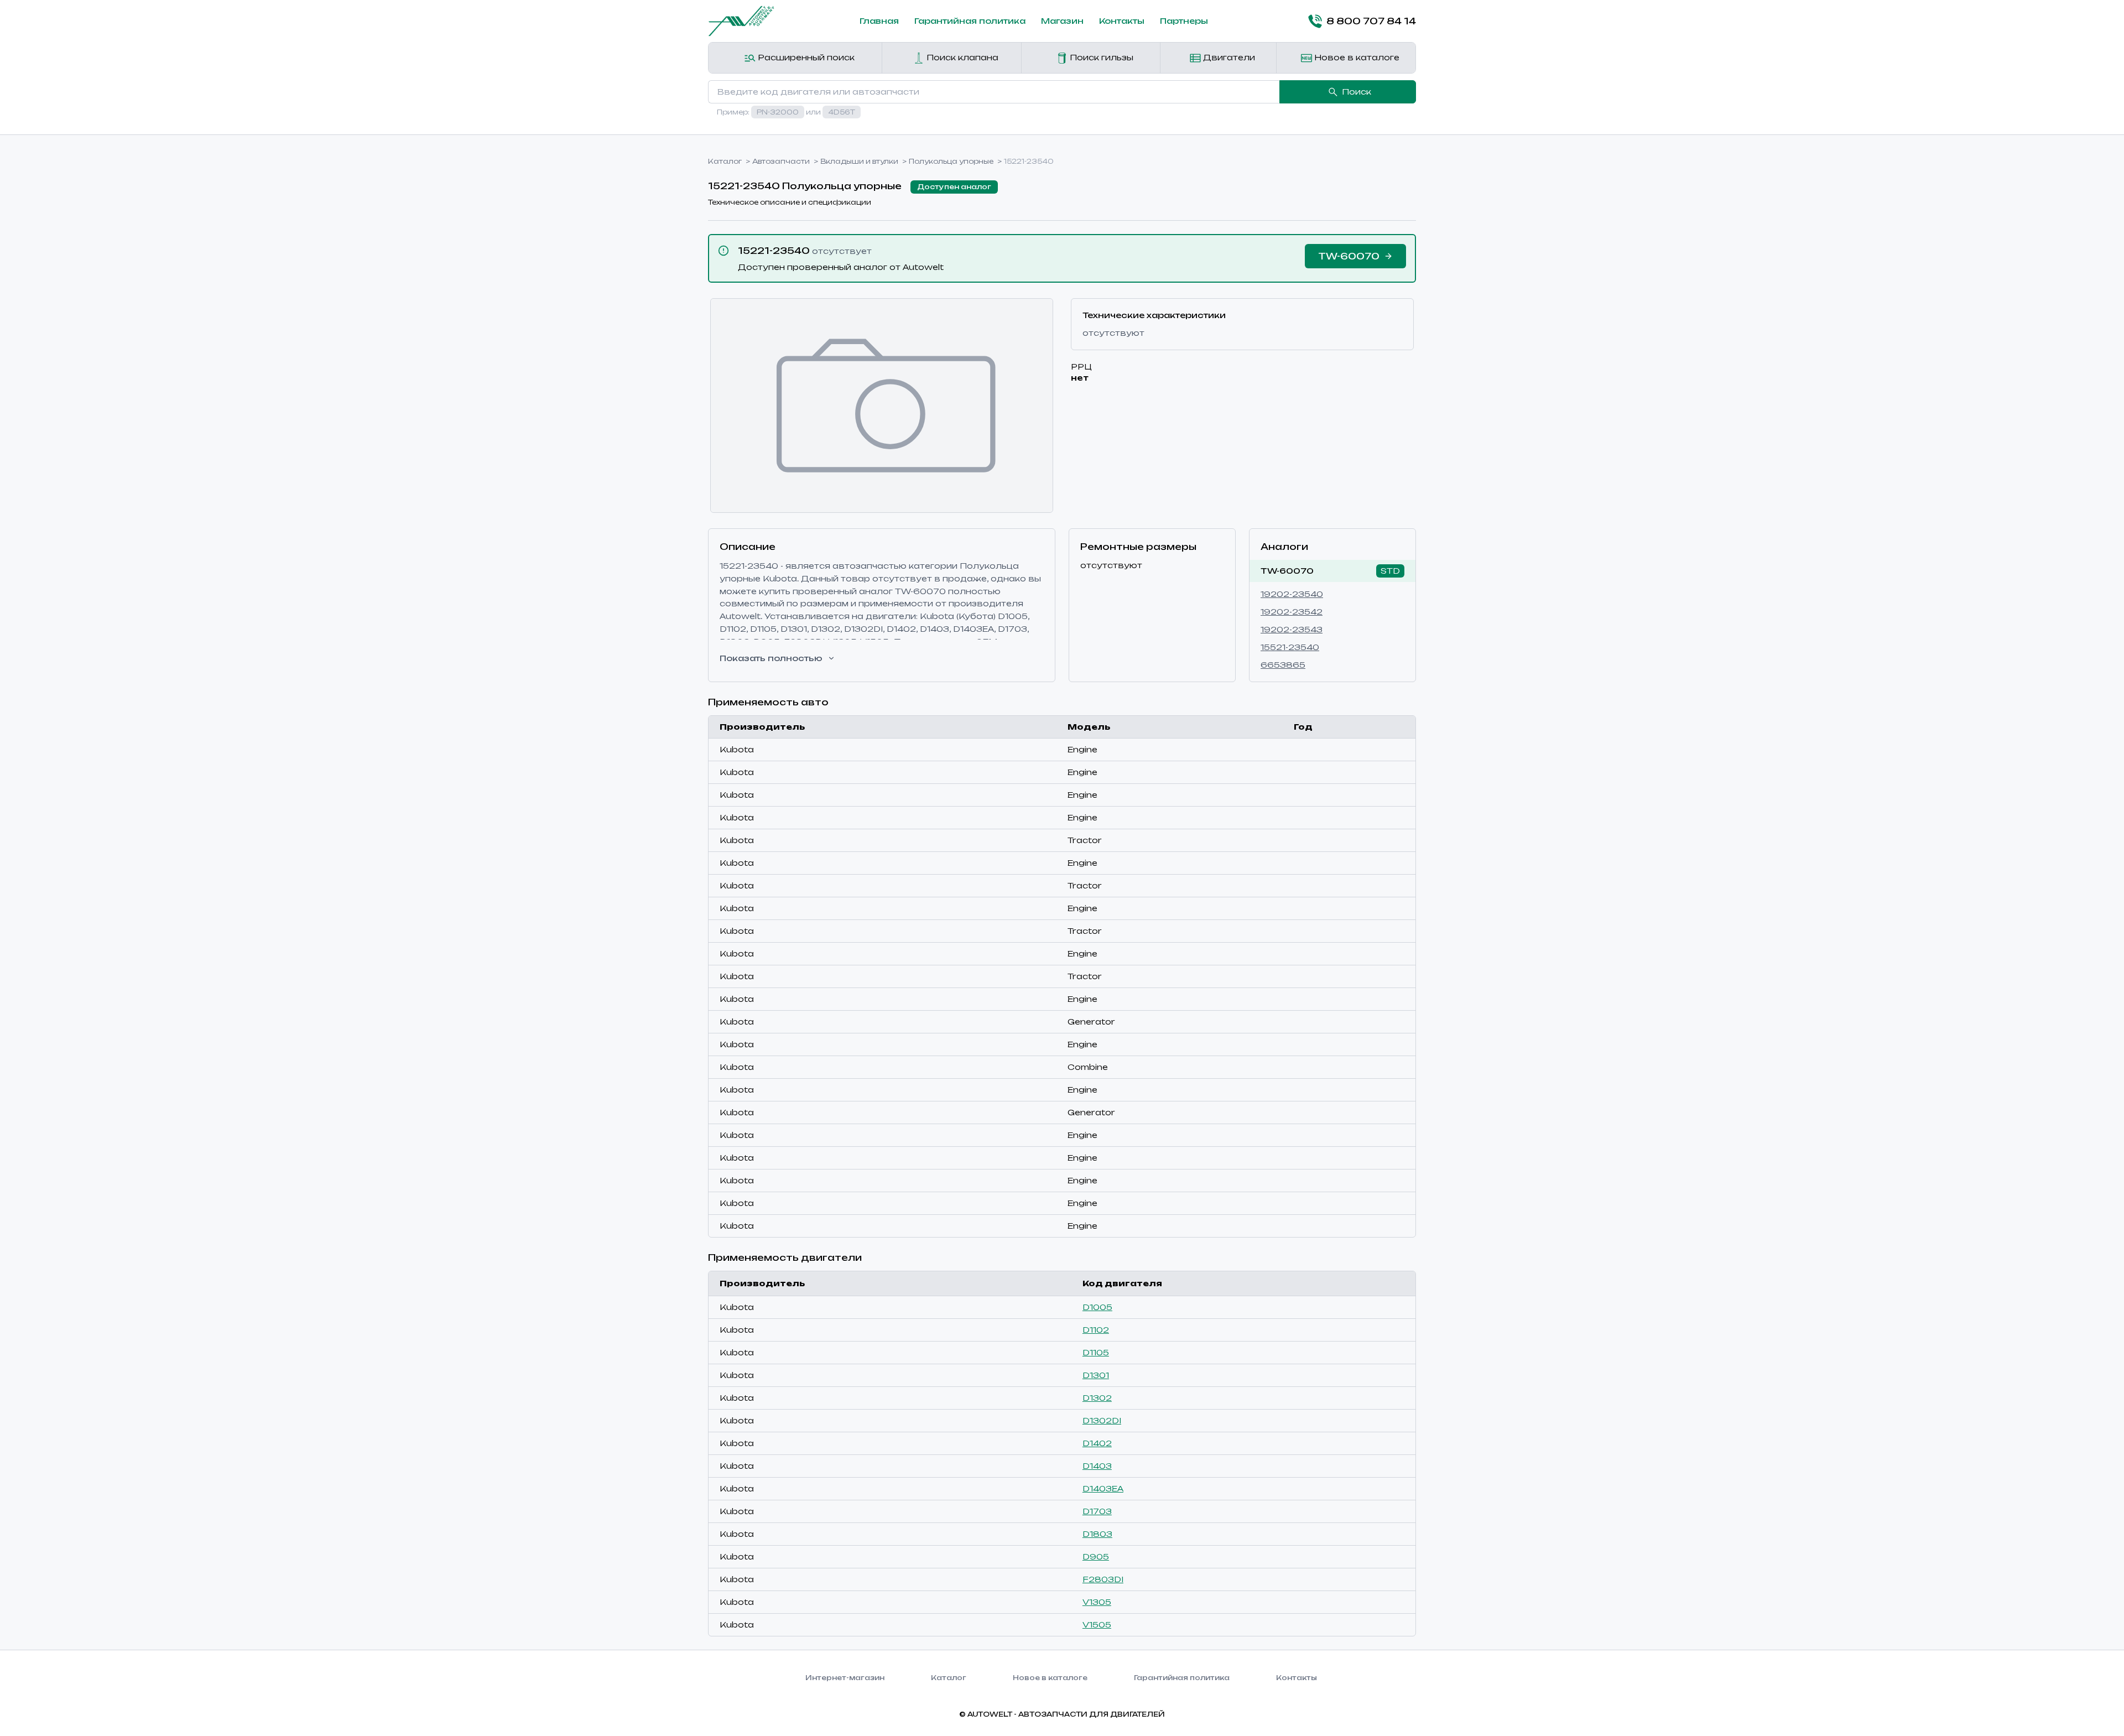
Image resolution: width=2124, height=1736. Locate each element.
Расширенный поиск (805, 57)
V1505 (1097, 1625)
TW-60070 (1287, 571)
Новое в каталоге (1356, 57)
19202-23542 (1292, 612)
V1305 (1097, 1602)
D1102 (1096, 1330)
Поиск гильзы (1100, 57)
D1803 (1097, 1534)
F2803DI (1103, 1579)
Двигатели (1228, 57)
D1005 (1097, 1307)
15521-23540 (1290, 647)
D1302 (1097, 1398)
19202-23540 (1292, 594)
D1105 (1096, 1352)
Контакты (1122, 21)
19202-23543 (1292, 629)
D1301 (1096, 1375)
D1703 (1097, 1511)
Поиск (1357, 92)
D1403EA (1103, 1488)
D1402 (1097, 1443)
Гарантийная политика (970, 21)
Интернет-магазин (845, 1678)
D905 (1096, 1556)
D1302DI (1102, 1420)
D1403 (1097, 1466)
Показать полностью (771, 658)
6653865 (1283, 665)
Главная (879, 21)
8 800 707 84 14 (1371, 21)
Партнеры (1184, 21)
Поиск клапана (961, 57)
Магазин (1062, 21)
